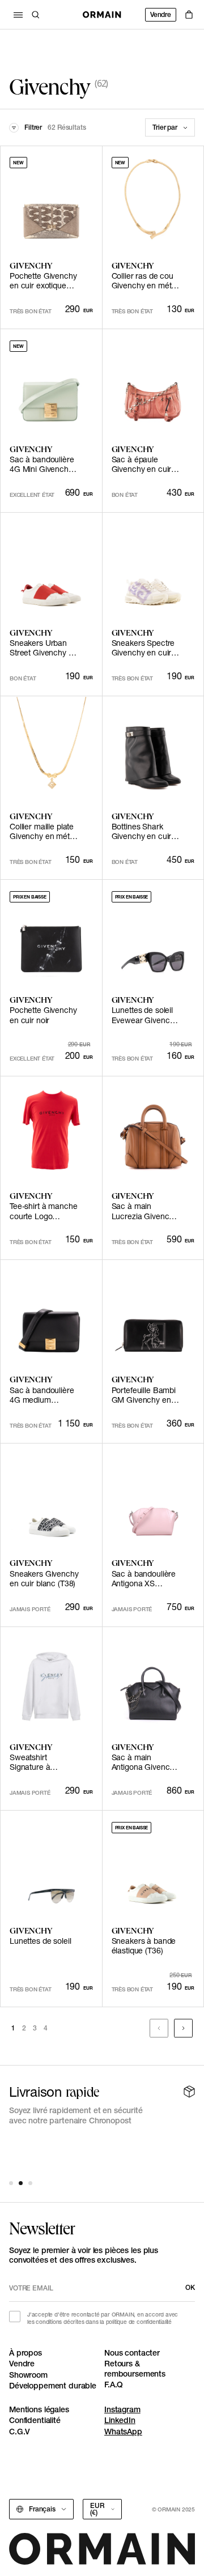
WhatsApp (123, 2432)
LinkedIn (120, 2420)
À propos (25, 2353)
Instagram (122, 2409)
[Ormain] (102, 15)
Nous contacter (132, 2353)
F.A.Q (114, 2385)
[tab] (11, 2183)
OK (190, 2287)
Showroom (28, 2375)
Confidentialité (35, 2420)
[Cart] (189, 15)
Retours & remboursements (135, 2369)
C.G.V (20, 2432)
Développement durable (53, 2386)
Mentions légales (39, 2409)
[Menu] (18, 15)
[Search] (36, 15)
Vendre (161, 14)
